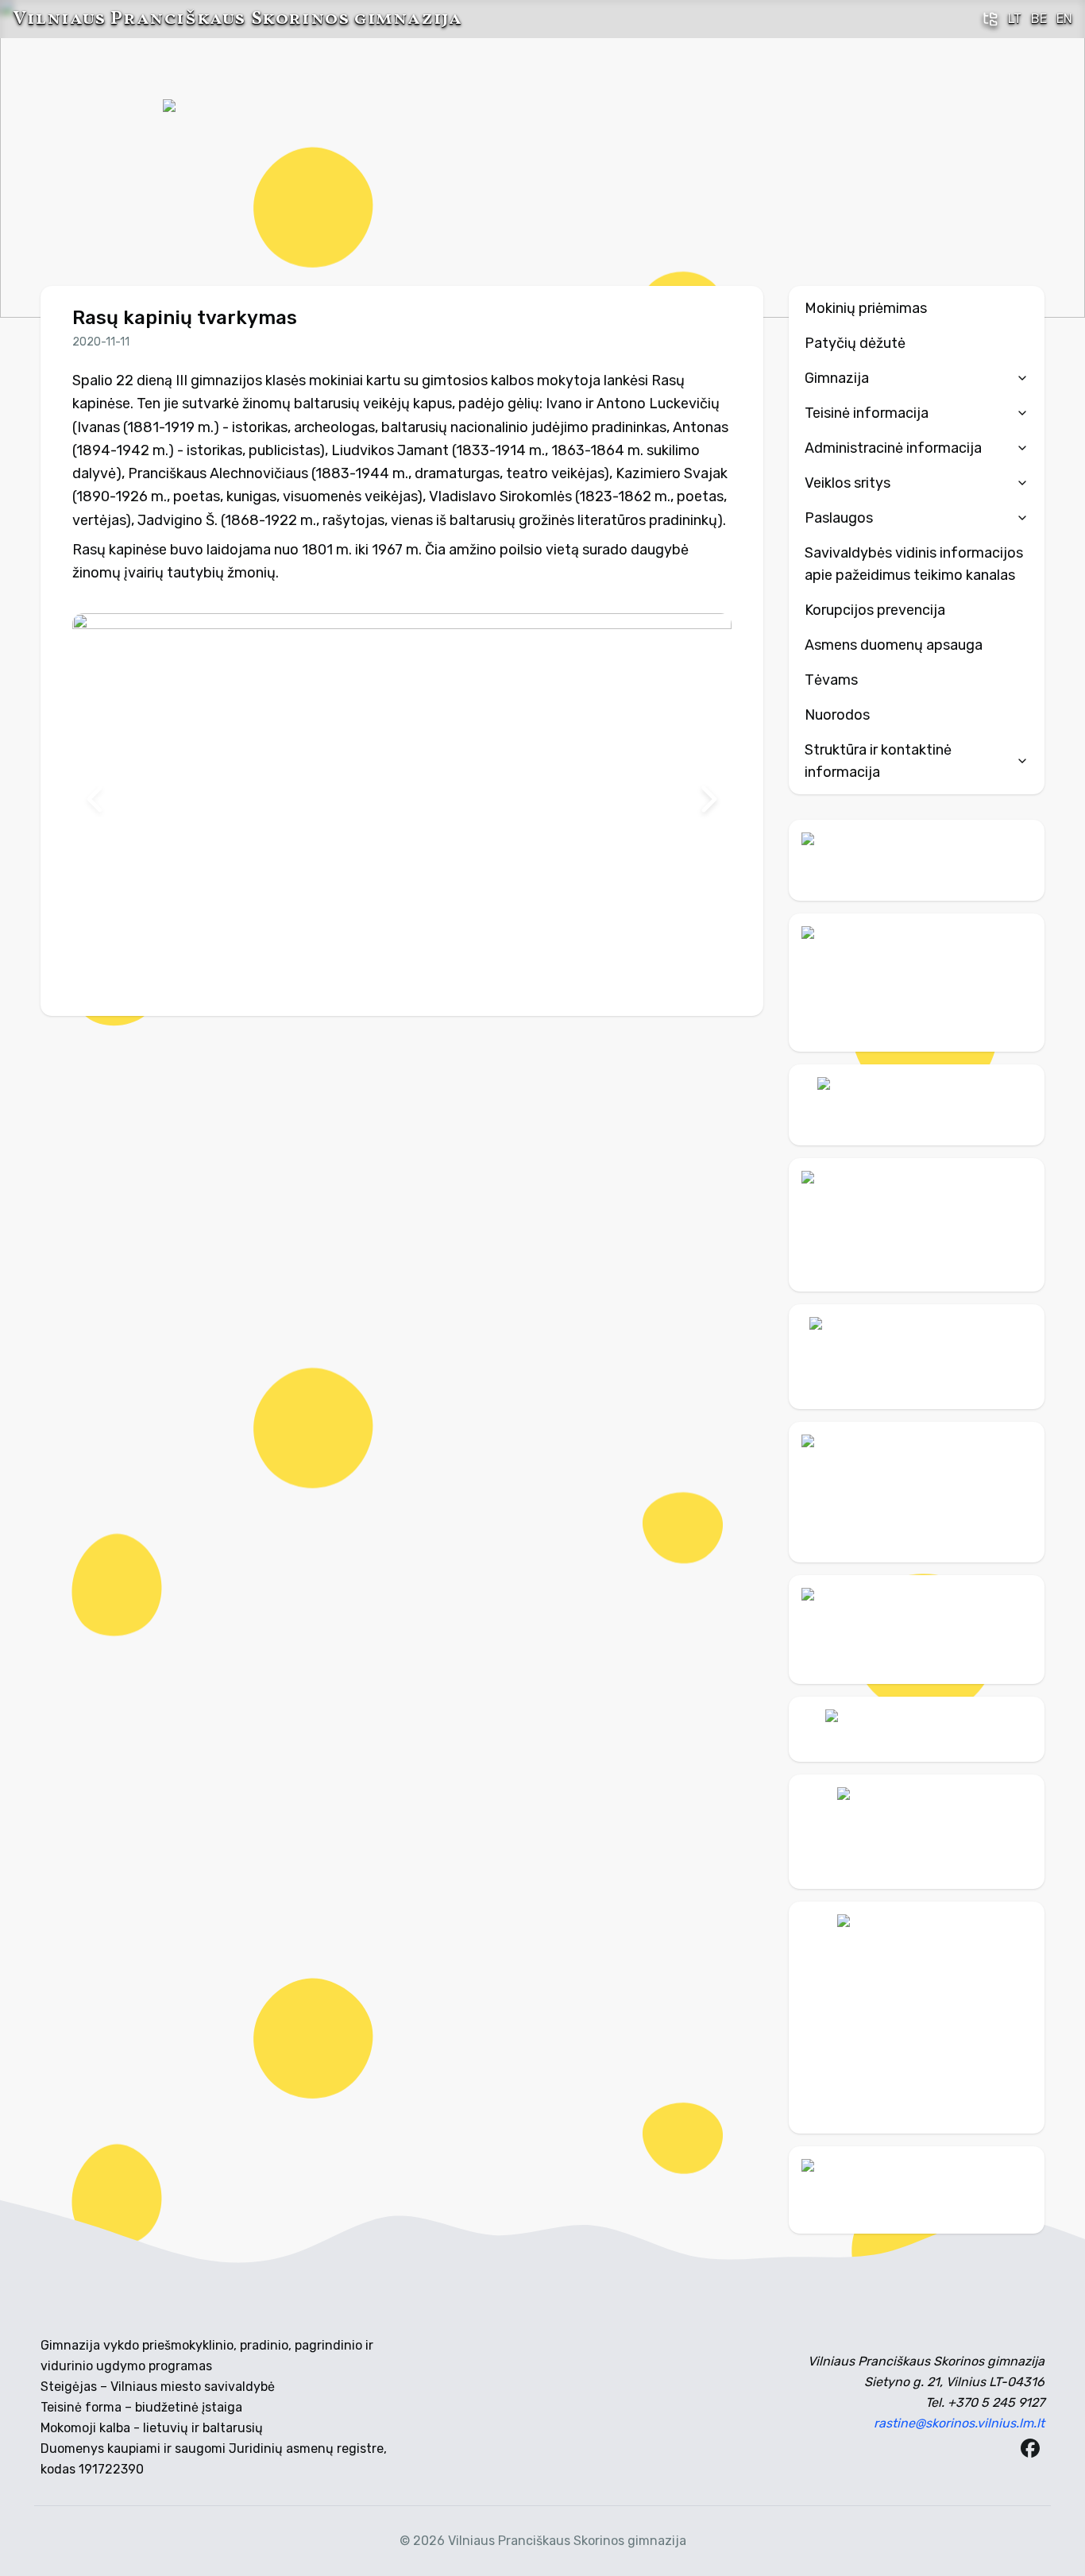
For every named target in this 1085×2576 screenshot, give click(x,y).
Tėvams (831, 680)
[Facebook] (1030, 2448)
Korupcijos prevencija (875, 610)
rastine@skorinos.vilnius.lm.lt (959, 2423)
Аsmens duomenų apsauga (894, 645)
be (1039, 19)
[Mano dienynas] (917, 860)
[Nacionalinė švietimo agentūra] (917, 1630)
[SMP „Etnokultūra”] (917, 1492)
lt (1015, 19)
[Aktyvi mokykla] (917, 982)
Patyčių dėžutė (855, 343)
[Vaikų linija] (917, 1105)
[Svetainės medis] (990, 19)
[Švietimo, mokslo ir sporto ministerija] (917, 1225)
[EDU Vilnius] (917, 1832)
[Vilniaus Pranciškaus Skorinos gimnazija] (222, 159)
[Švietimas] (917, 1357)
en (1064, 19)
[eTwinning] (917, 2190)
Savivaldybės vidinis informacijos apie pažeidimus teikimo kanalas (914, 564)
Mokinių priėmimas (866, 308)
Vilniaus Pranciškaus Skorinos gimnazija (237, 19)
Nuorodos (837, 715)
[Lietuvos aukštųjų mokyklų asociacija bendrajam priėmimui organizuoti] (917, 1729)
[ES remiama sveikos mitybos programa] (917, 2018)
